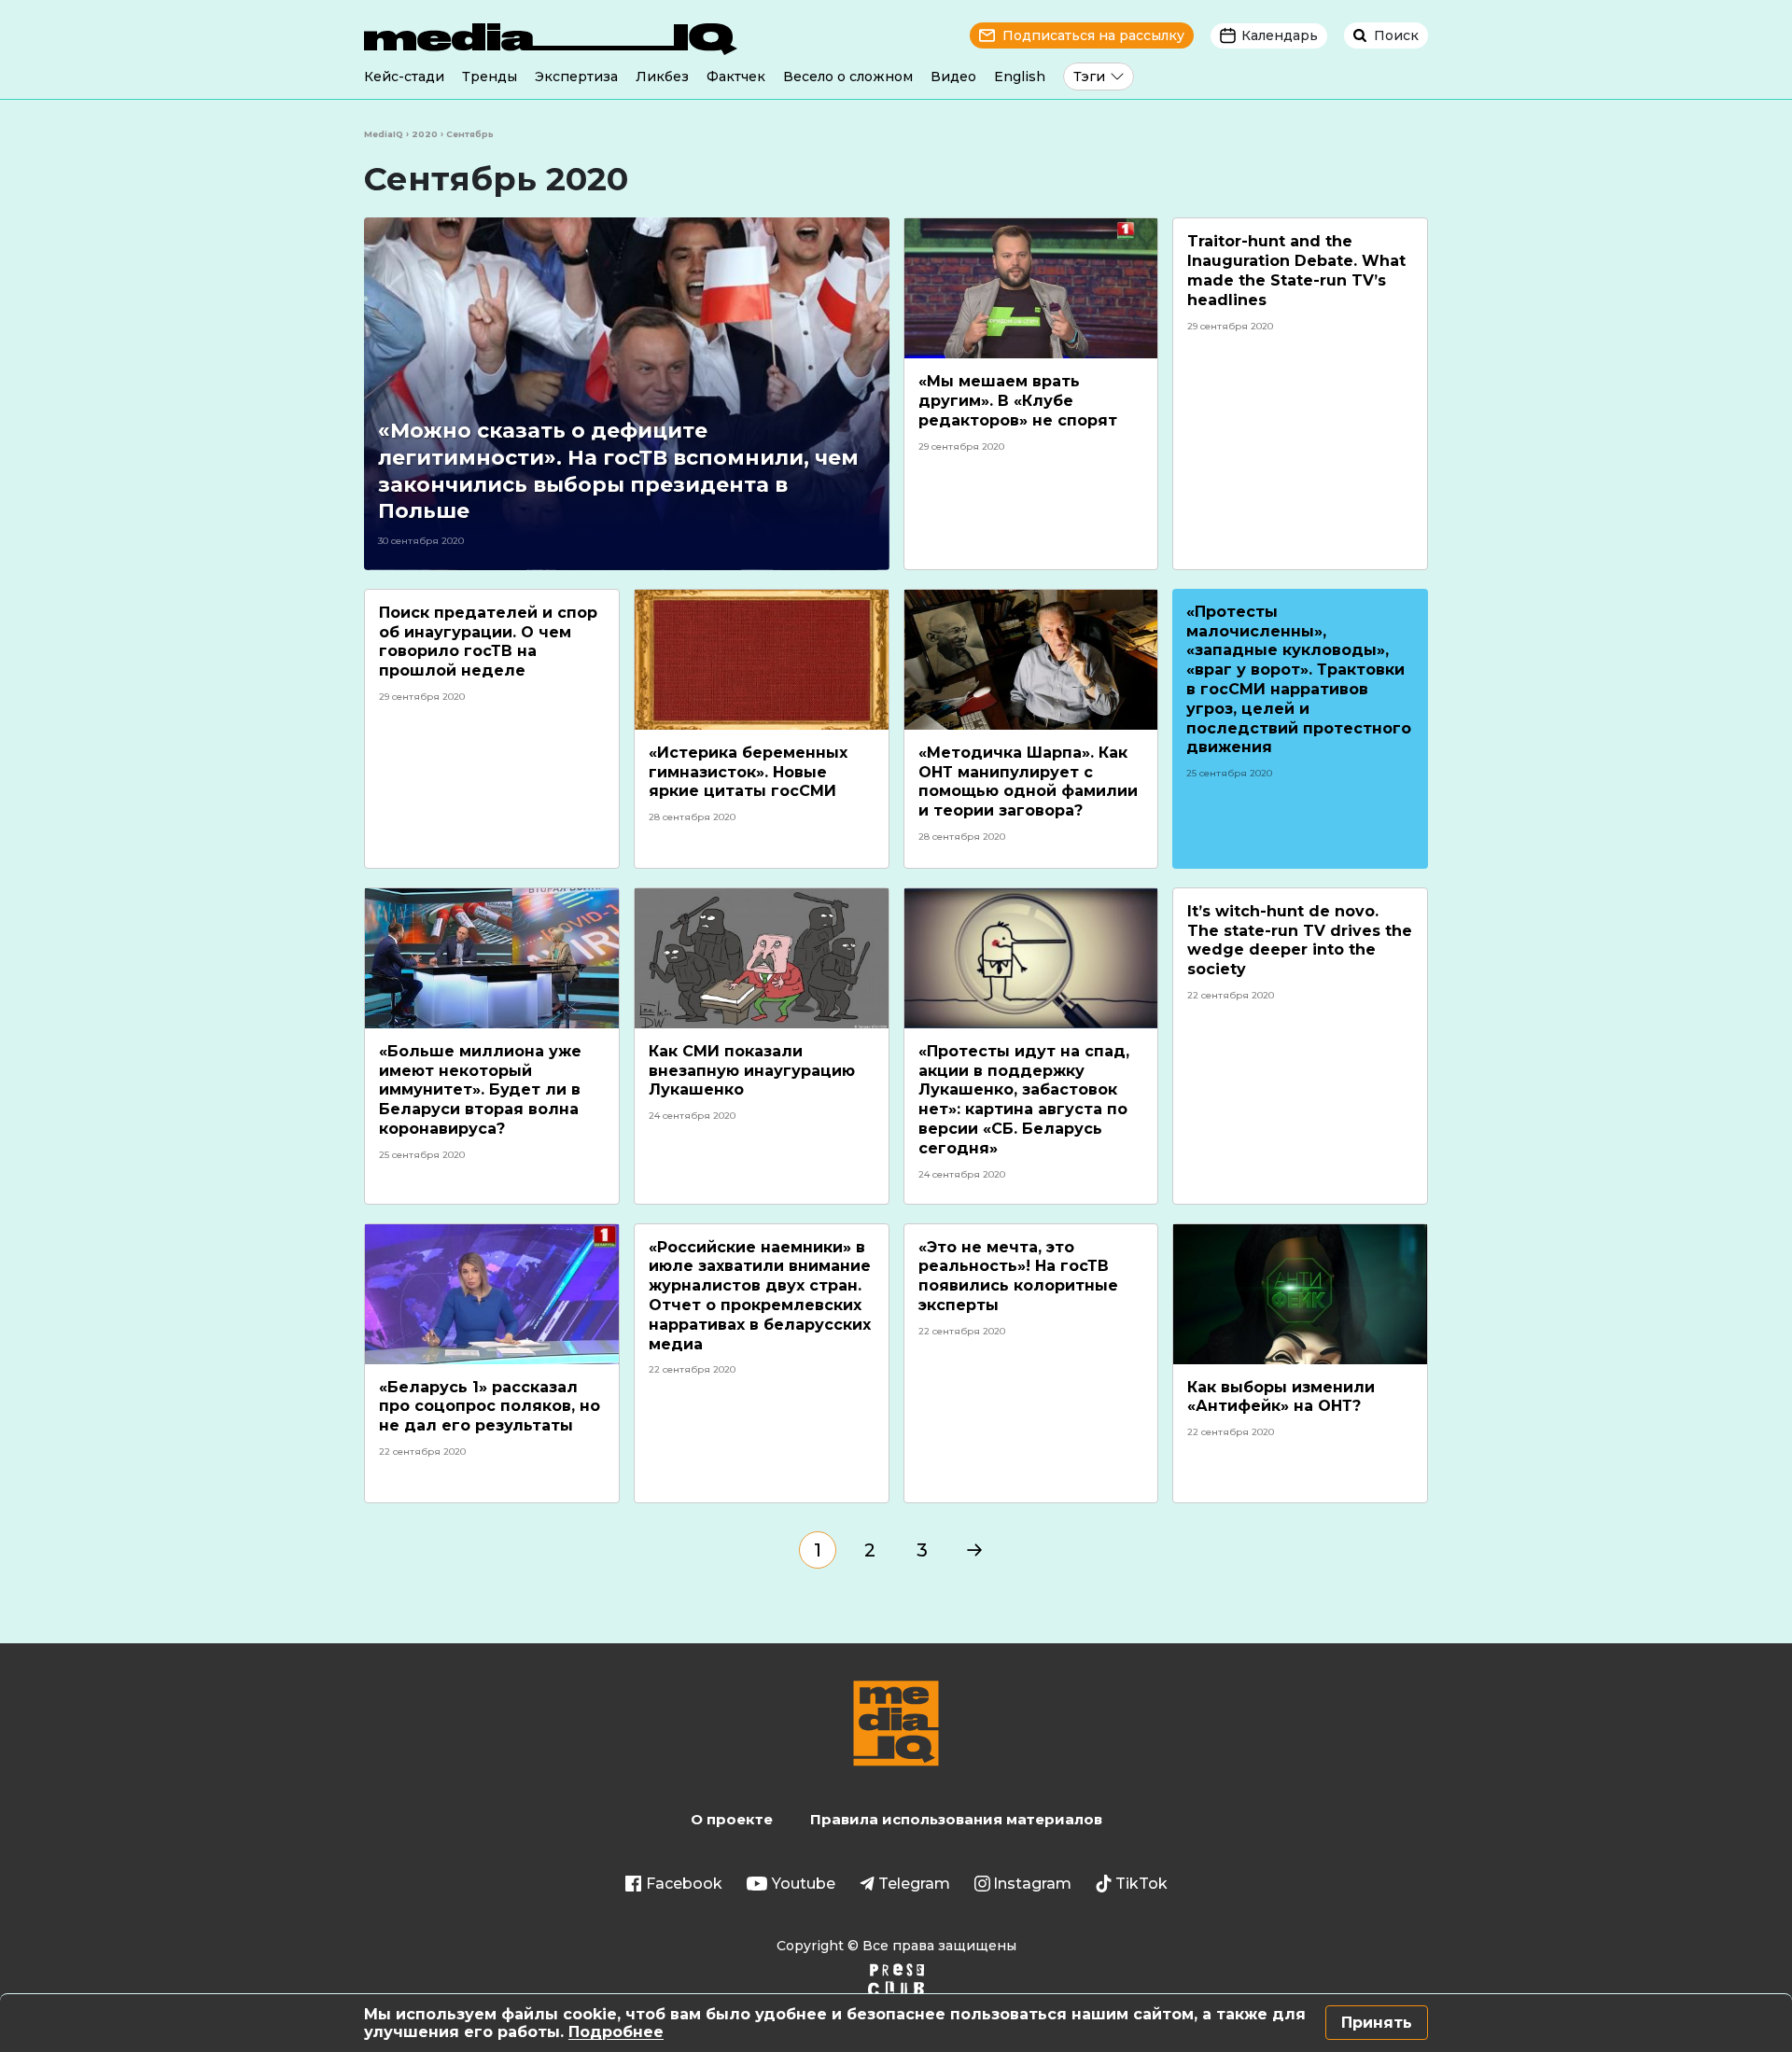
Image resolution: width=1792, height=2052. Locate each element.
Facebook (684, 1884)
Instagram (1032, 1884)
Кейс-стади (404, 77)
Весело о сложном (848, 77)
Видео (953, 77)
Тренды (490, 77)
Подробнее (616, 2032)
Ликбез (662, 77)
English (1020, 77)
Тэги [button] (1089, 77)
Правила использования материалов (956, 1819)
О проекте (732, 1819)
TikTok (1141, 1884)
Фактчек (736, 77)
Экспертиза (576, 77)
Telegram (914, 1884)
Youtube (804, 1884)
